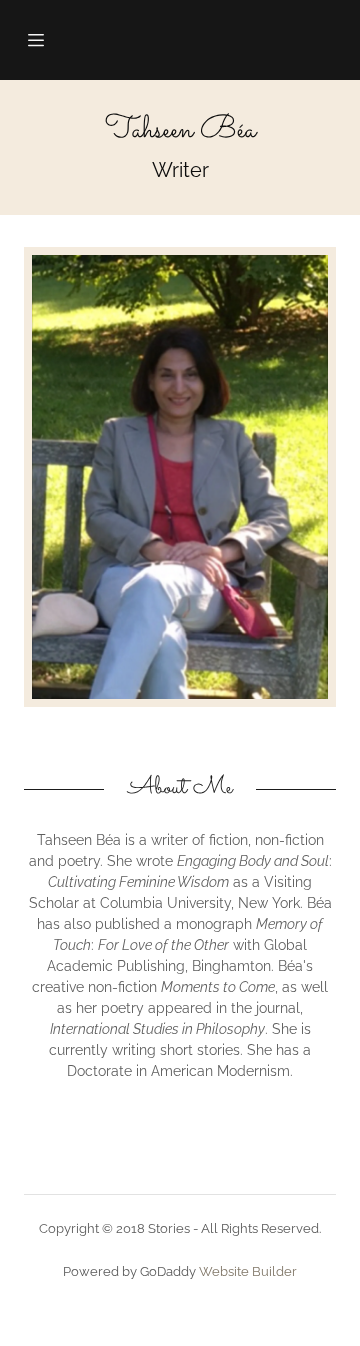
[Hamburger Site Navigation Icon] (43, 40)
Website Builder (248, 1271)
